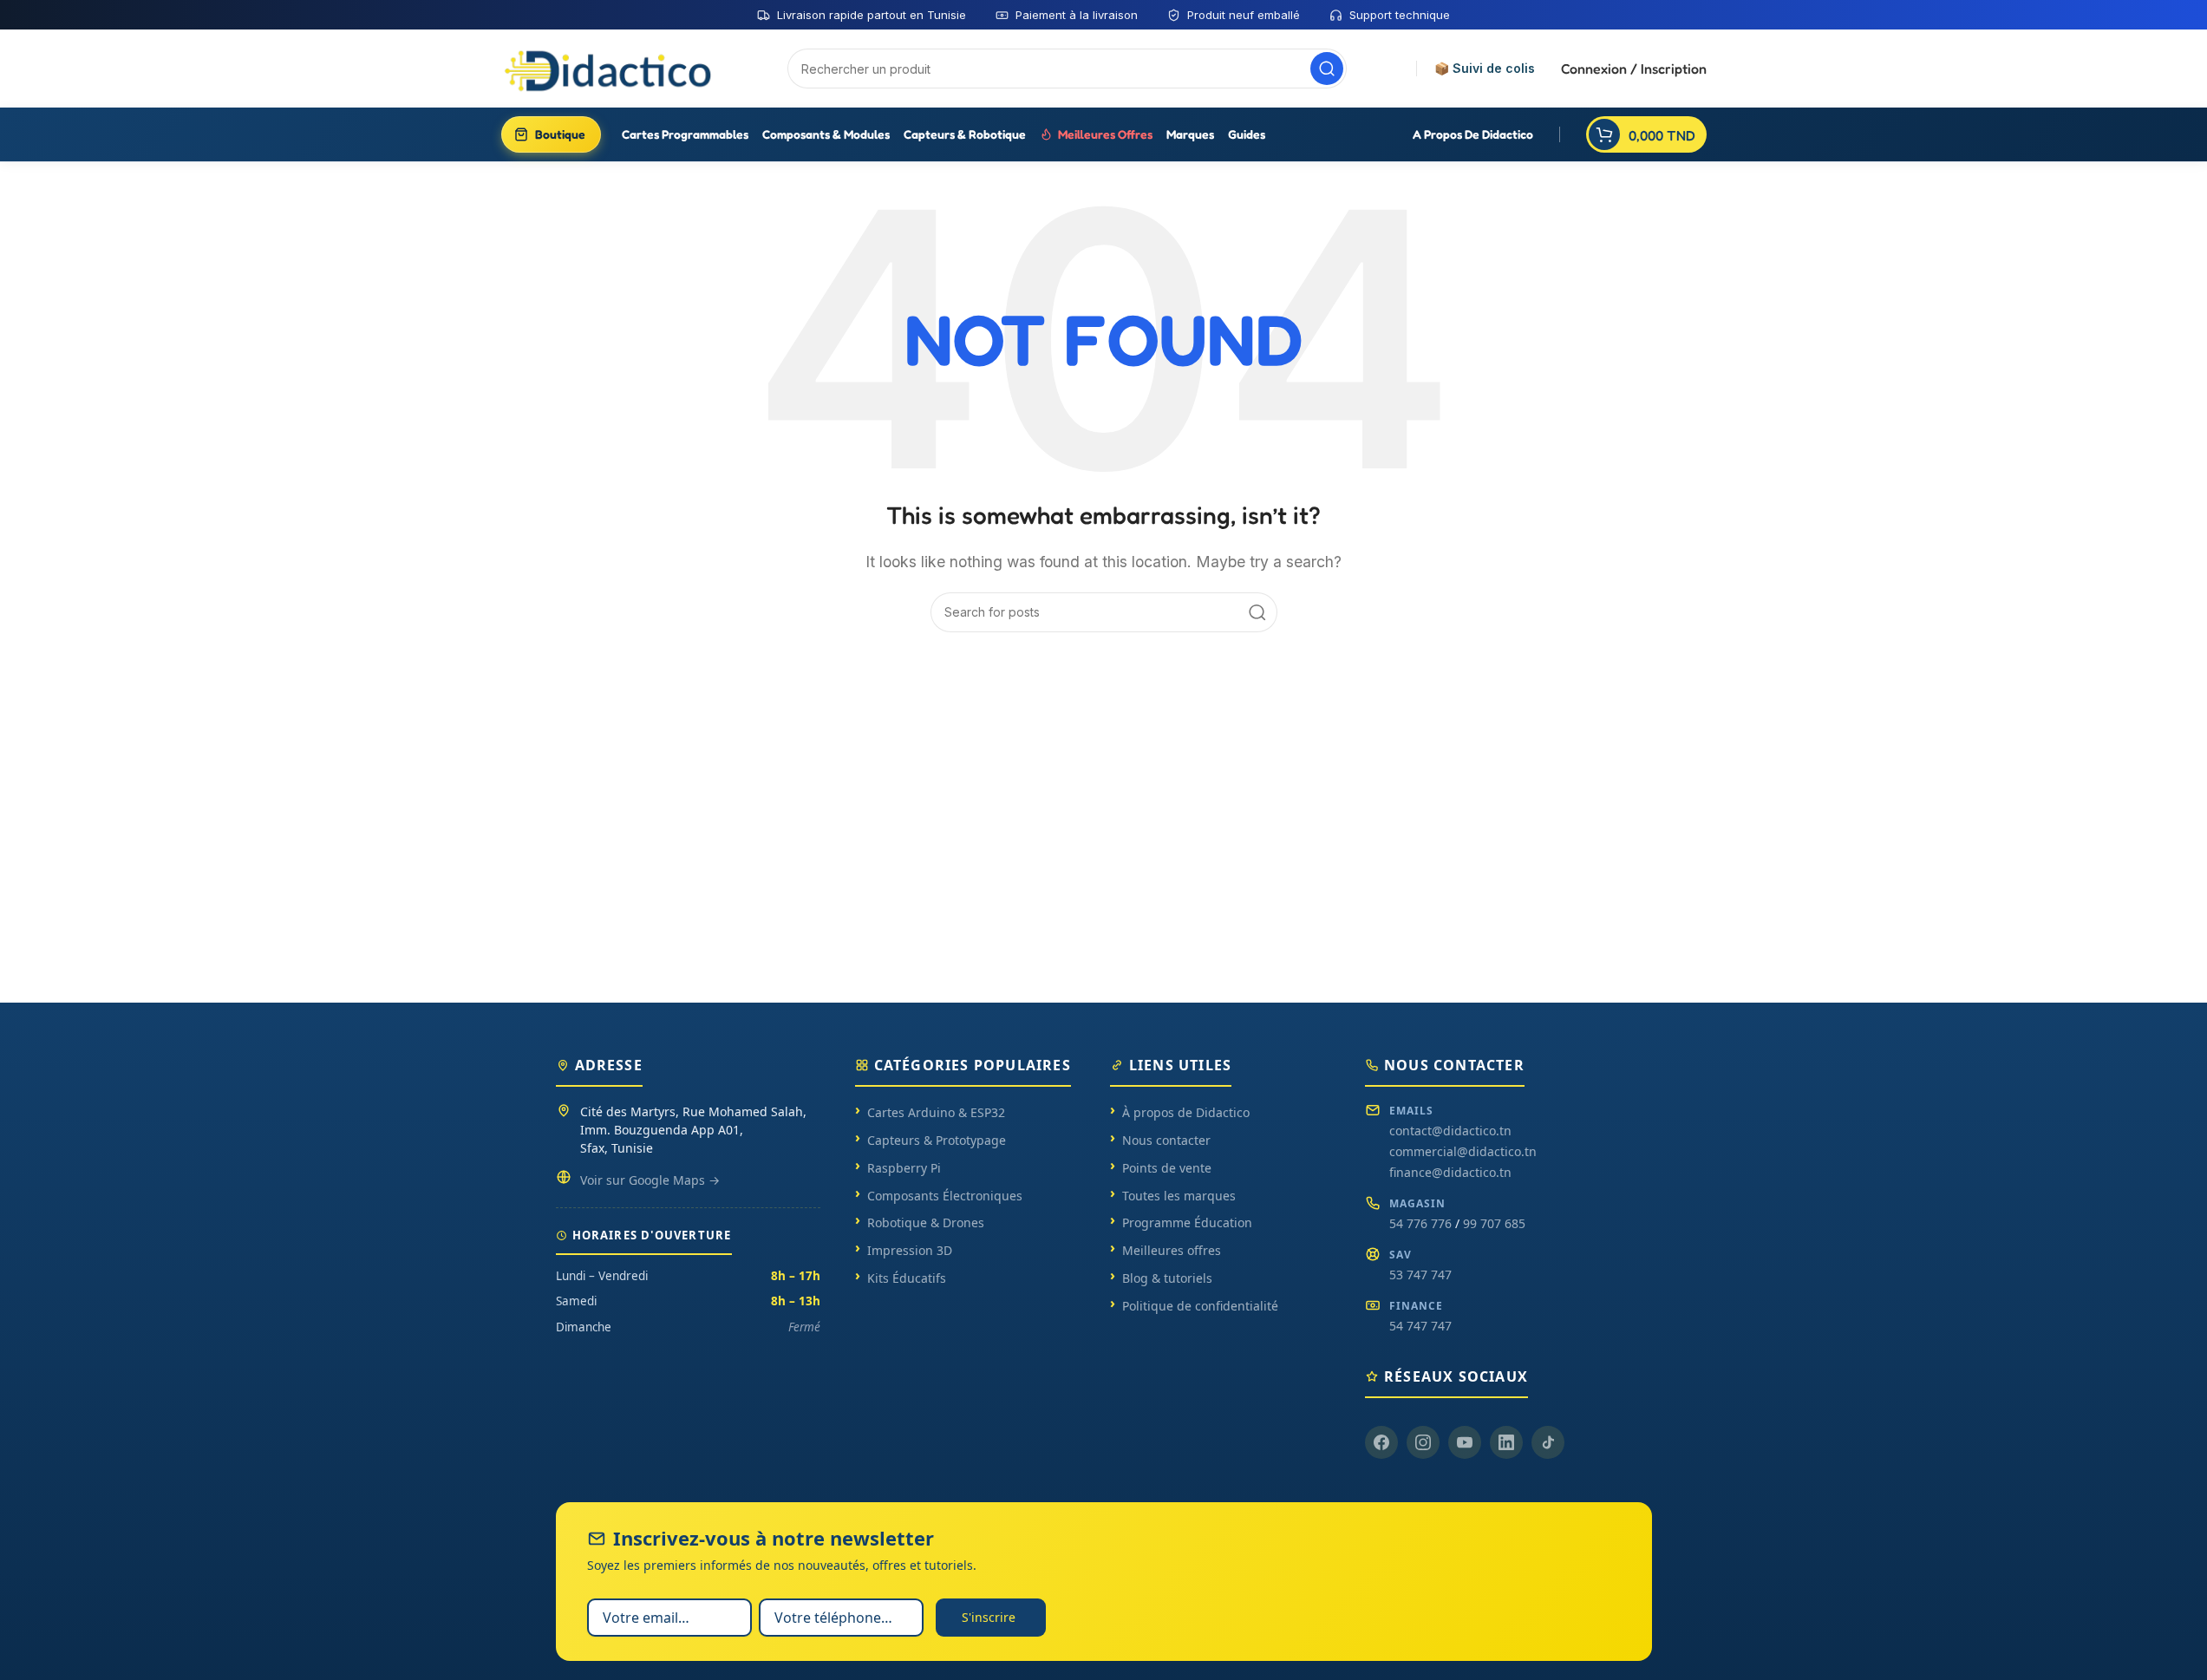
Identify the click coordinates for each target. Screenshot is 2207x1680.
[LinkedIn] (1506, 1442)
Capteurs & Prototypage (937, 1140)
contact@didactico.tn (1450, 1131)
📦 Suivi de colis (1485, 69)
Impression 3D (910, 1250)
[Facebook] (1381, 1442)
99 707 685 (1494, 1223)
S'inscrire (989, 1617)
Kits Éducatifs (907, 1278)
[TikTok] (1548, 1442)
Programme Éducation (1187, 1222)
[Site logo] (610, 68)
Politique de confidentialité (1200, 1306)
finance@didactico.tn (1450, 1172)
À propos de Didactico (1186, 1112)
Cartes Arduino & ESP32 (936, 1112)
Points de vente (1167, 1168)
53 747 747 (1420, 1275)
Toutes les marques (1179, 1196)
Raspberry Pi (904, 1168)
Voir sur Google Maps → (650, 1180)
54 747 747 (1420, 1326)
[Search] (1327, 69)
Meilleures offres (1172, 1250)
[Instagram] (1423, 1442)
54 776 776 (1420, 1223)
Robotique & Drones (926, 1222)
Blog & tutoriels (1167, 1278)
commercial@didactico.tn (1463, 1151)
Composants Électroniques (945, 1196)
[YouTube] (1465, 1442)
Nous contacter (1166, 1140)
